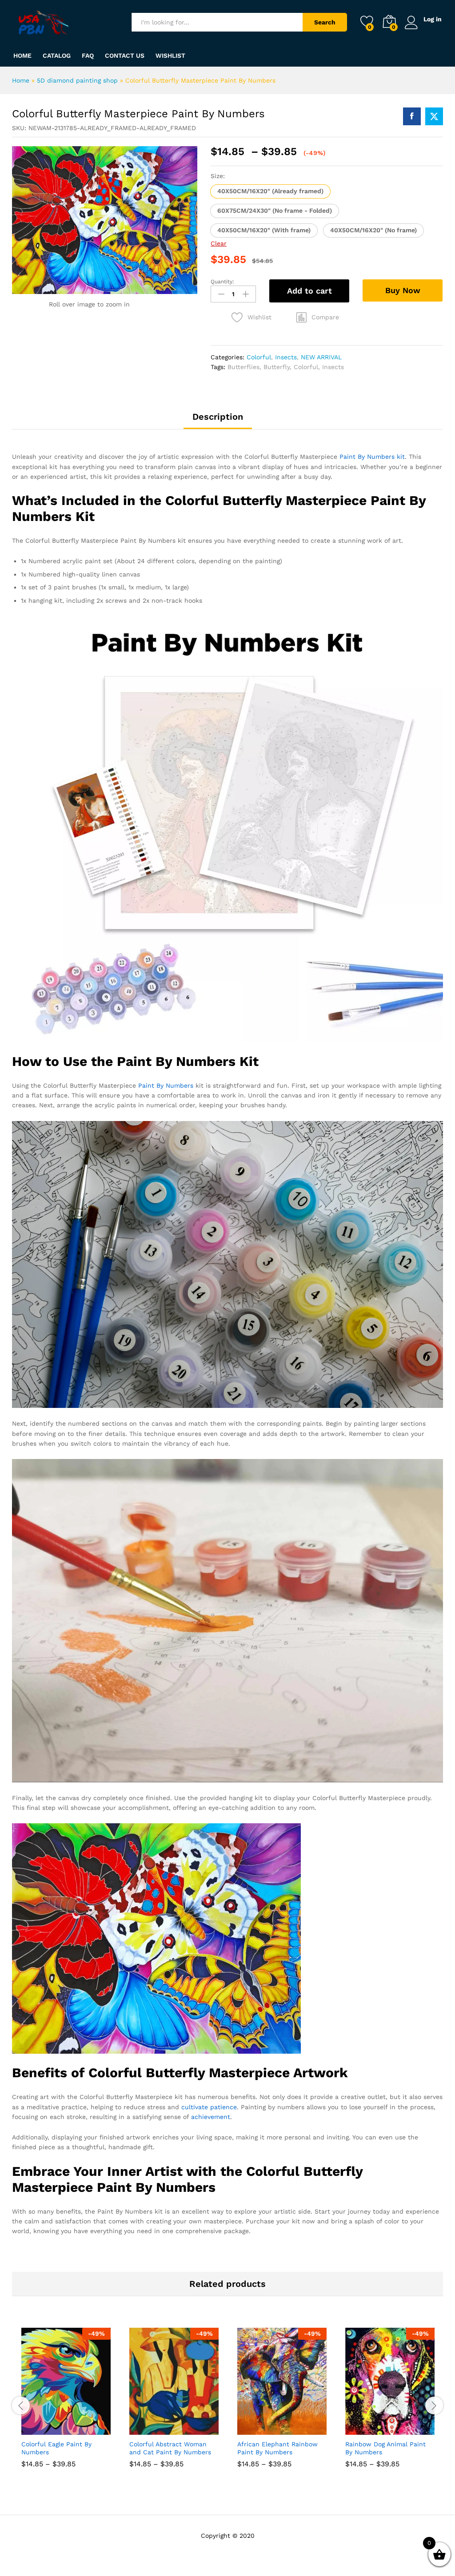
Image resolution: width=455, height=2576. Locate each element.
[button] (270, 191)
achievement (211, 2117)
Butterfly (277, 367)
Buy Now (403, 290)
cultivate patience (209, 2107)
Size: (218, 176)
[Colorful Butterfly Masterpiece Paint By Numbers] (412, 116)
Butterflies (243, 367)
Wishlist (170, 56)
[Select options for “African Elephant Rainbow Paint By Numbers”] (260, 2429)
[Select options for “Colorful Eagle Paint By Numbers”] (44, 2429)
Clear (219, 243)
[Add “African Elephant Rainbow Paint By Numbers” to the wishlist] (301, 2429)
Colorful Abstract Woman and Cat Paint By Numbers (170, 2448)
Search (325, 22)
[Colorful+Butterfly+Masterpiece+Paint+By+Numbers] (434, 116)
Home (22, 56)
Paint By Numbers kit (372, 457)
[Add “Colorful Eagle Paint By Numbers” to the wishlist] (85, 2429)
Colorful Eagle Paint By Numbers (56, 2448)
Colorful (259, 357)
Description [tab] (218, 417)
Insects (286, 357)
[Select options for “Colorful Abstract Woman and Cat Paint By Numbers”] (152, 2429)
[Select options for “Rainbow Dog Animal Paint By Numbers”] (368, 2429)
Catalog (57, 56)
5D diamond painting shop (77, 80)
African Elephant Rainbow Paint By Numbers (277, 2448)
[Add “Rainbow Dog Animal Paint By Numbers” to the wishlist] (409, 2429)
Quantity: (222, 282)
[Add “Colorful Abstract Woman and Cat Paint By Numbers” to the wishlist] (193, 2429)
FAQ (88, 56)
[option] (66, 2404)
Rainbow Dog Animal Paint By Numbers (385, 2448)
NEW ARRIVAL (321, 357)
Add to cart (309, 291)
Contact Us (125, 56)
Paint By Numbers (166, 1085)
